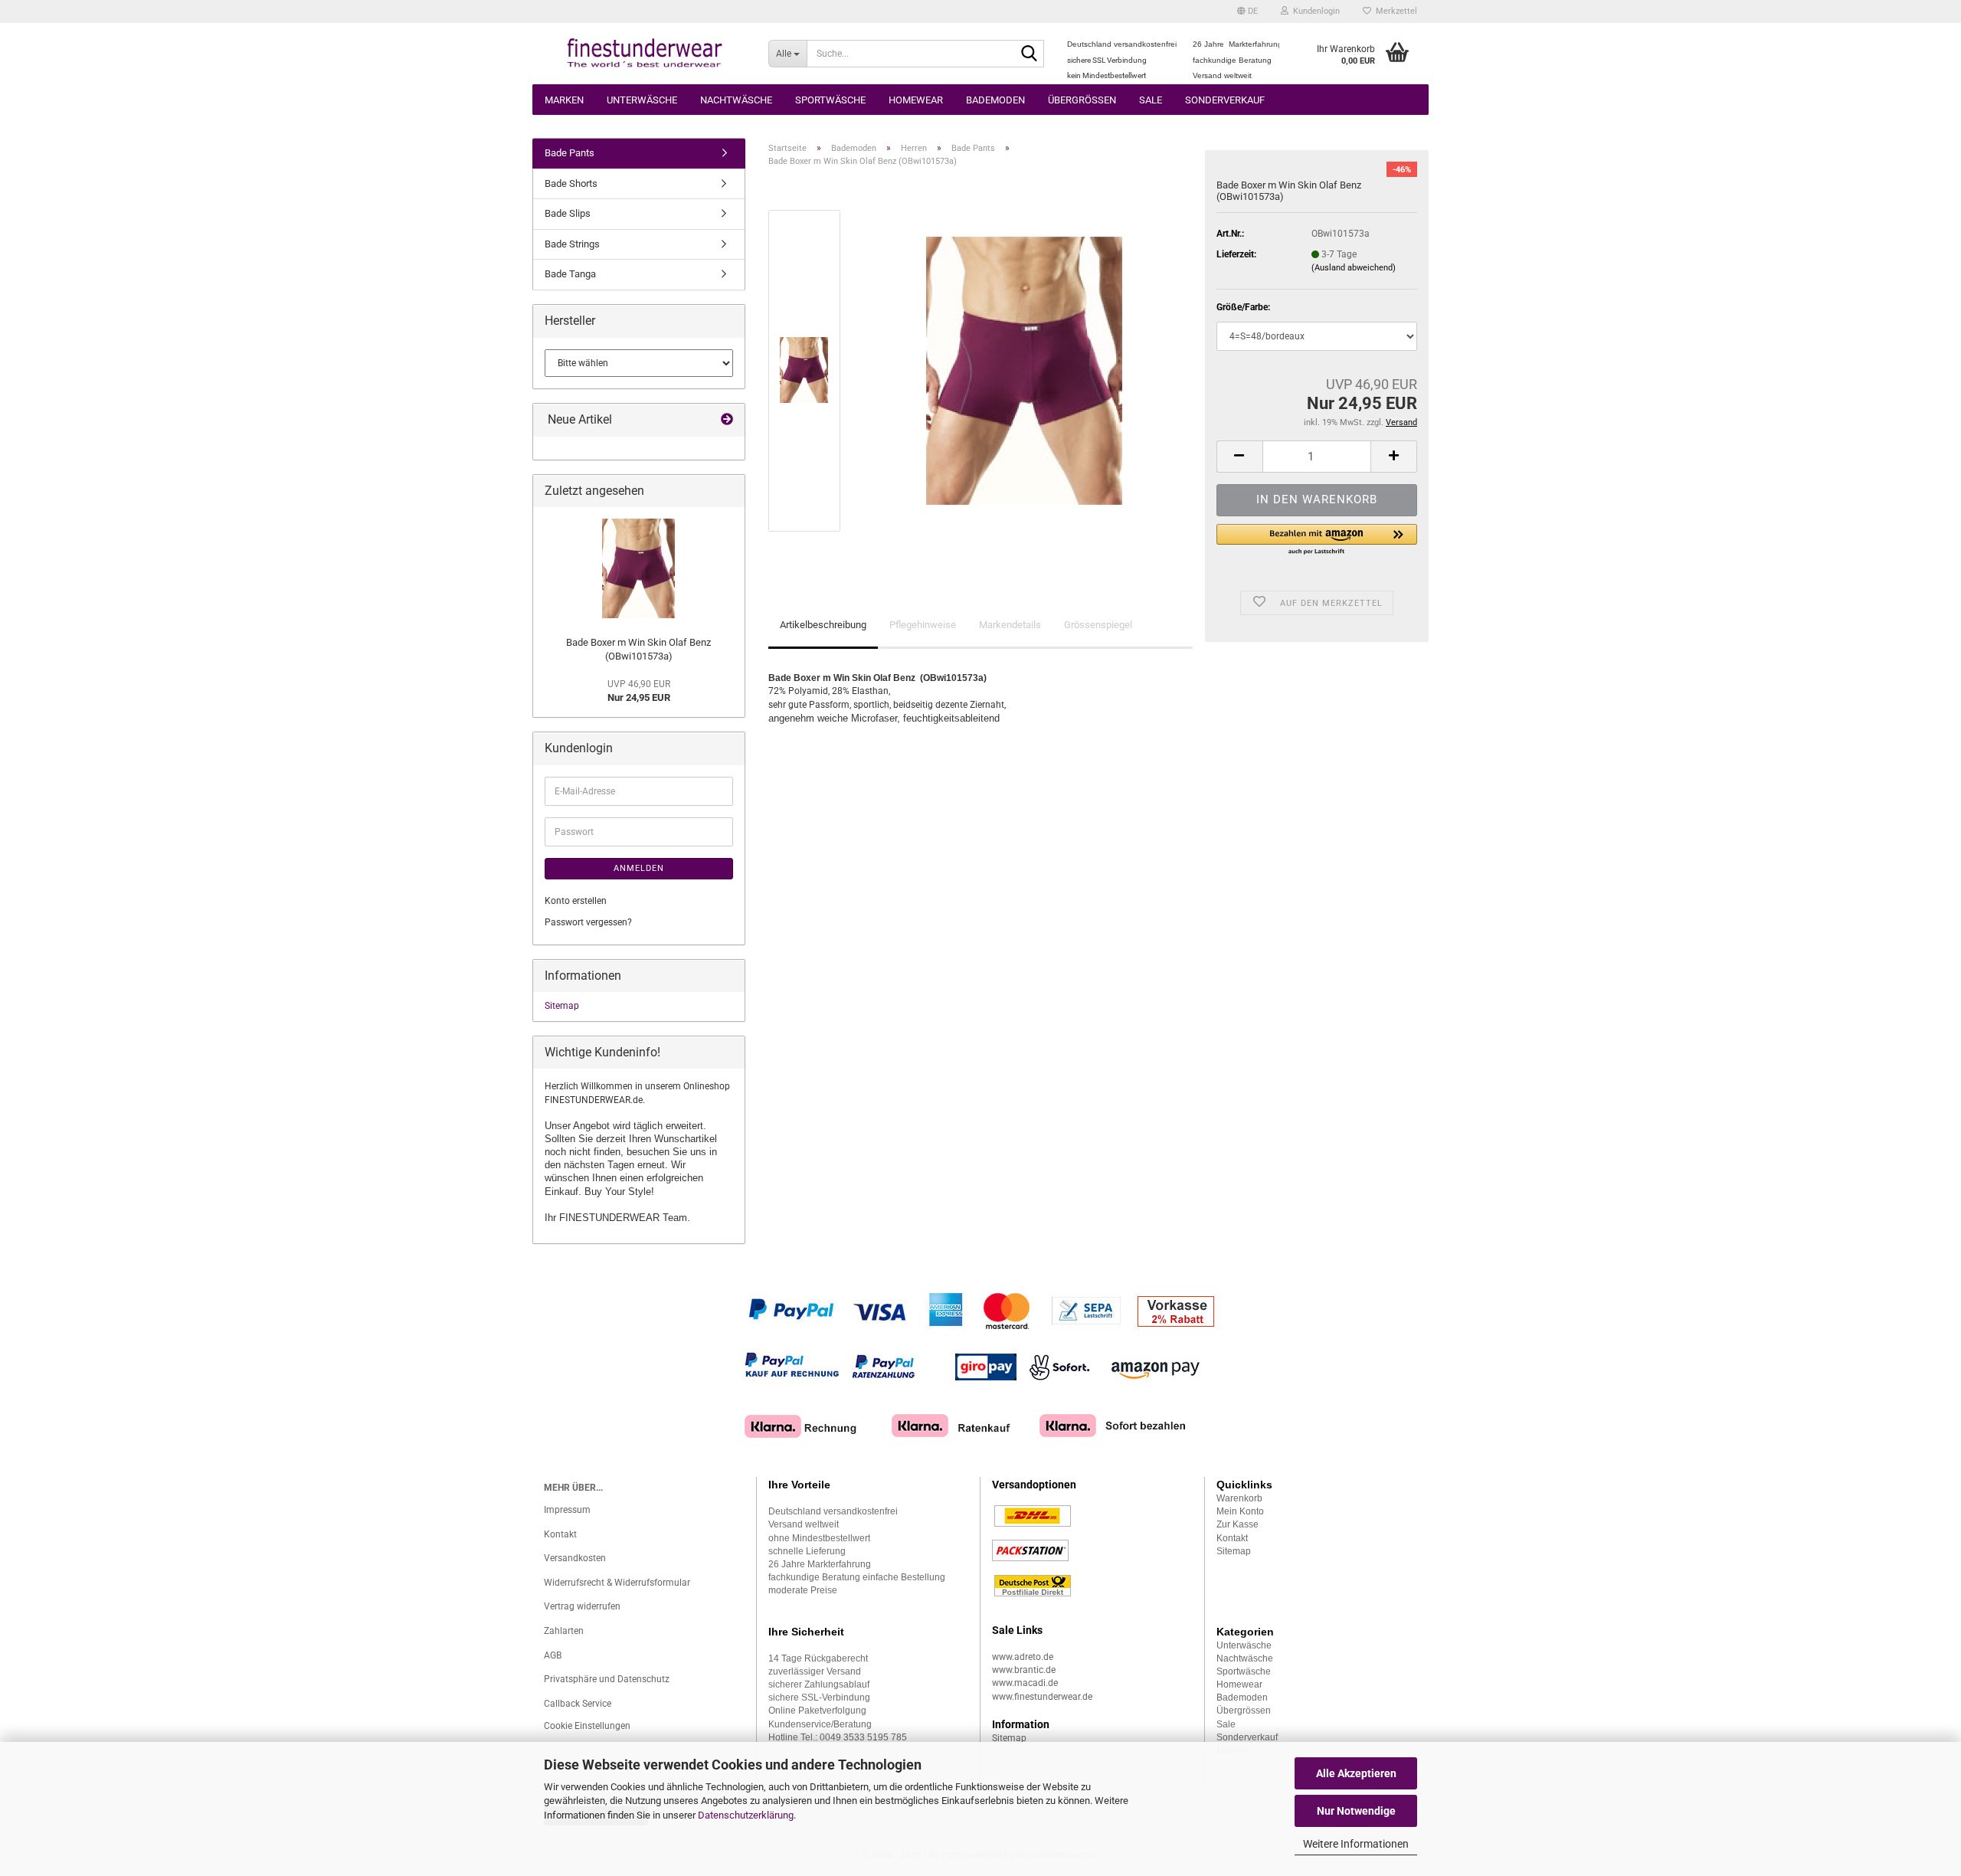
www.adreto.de (1023, 1657)
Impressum (567, 1510)
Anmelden (639, 868)
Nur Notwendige (1356, 1811)
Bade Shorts (571, 183)
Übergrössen (1082, 100)
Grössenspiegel (1098, 625)
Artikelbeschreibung (823, 625)
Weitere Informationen (1356, 1844)
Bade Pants (570, 153)
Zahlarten (564, 1631)
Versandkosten (575, 1558)
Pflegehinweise (923, 625)
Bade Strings (572, 244)
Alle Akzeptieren (1356, 1773)
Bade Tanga (570, 274)
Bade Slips (568, 213)
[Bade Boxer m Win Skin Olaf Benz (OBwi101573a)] (1024, 370)
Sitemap (562, 1006)
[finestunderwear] (645, 54)
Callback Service (578, 1704)
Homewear (916, 100)
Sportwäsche (830, 100)
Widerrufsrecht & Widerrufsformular (617, 1583)
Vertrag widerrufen (582, 1606)
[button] (1247, 11)
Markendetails (1010, 625)
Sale (1151, 100)
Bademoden (995, 100)
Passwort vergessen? (588, 922)
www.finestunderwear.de (1042, 1697)
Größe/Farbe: (1243, 307)
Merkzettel (1394, 11)
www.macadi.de (1025, 1683)
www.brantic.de (1024, 1670)
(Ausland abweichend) (1354, 268)
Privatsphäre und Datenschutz (607, 1679)
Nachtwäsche (736, 100)
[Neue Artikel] (727, 420)
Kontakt (560, 1534)
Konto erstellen (576, 901)
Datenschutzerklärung (746, 1815)
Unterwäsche (642, 100)
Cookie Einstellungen (587, 1726)
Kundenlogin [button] (1314, 11)
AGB (553, 1655)
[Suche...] (1030, 54)
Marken (564, 100)
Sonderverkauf (1225, 100)
